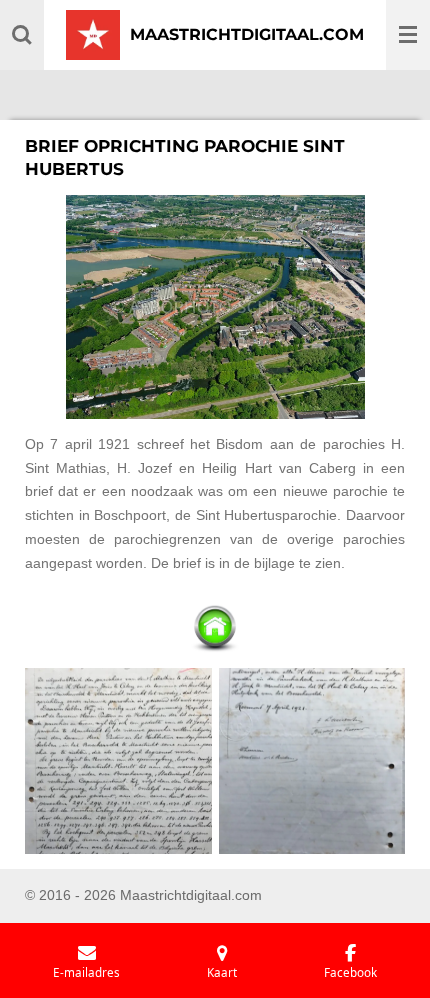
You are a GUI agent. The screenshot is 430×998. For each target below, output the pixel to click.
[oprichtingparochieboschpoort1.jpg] (119, 761)
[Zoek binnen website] (22, 35)
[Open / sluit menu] (408, 35)
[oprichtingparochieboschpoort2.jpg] (312, 761)
